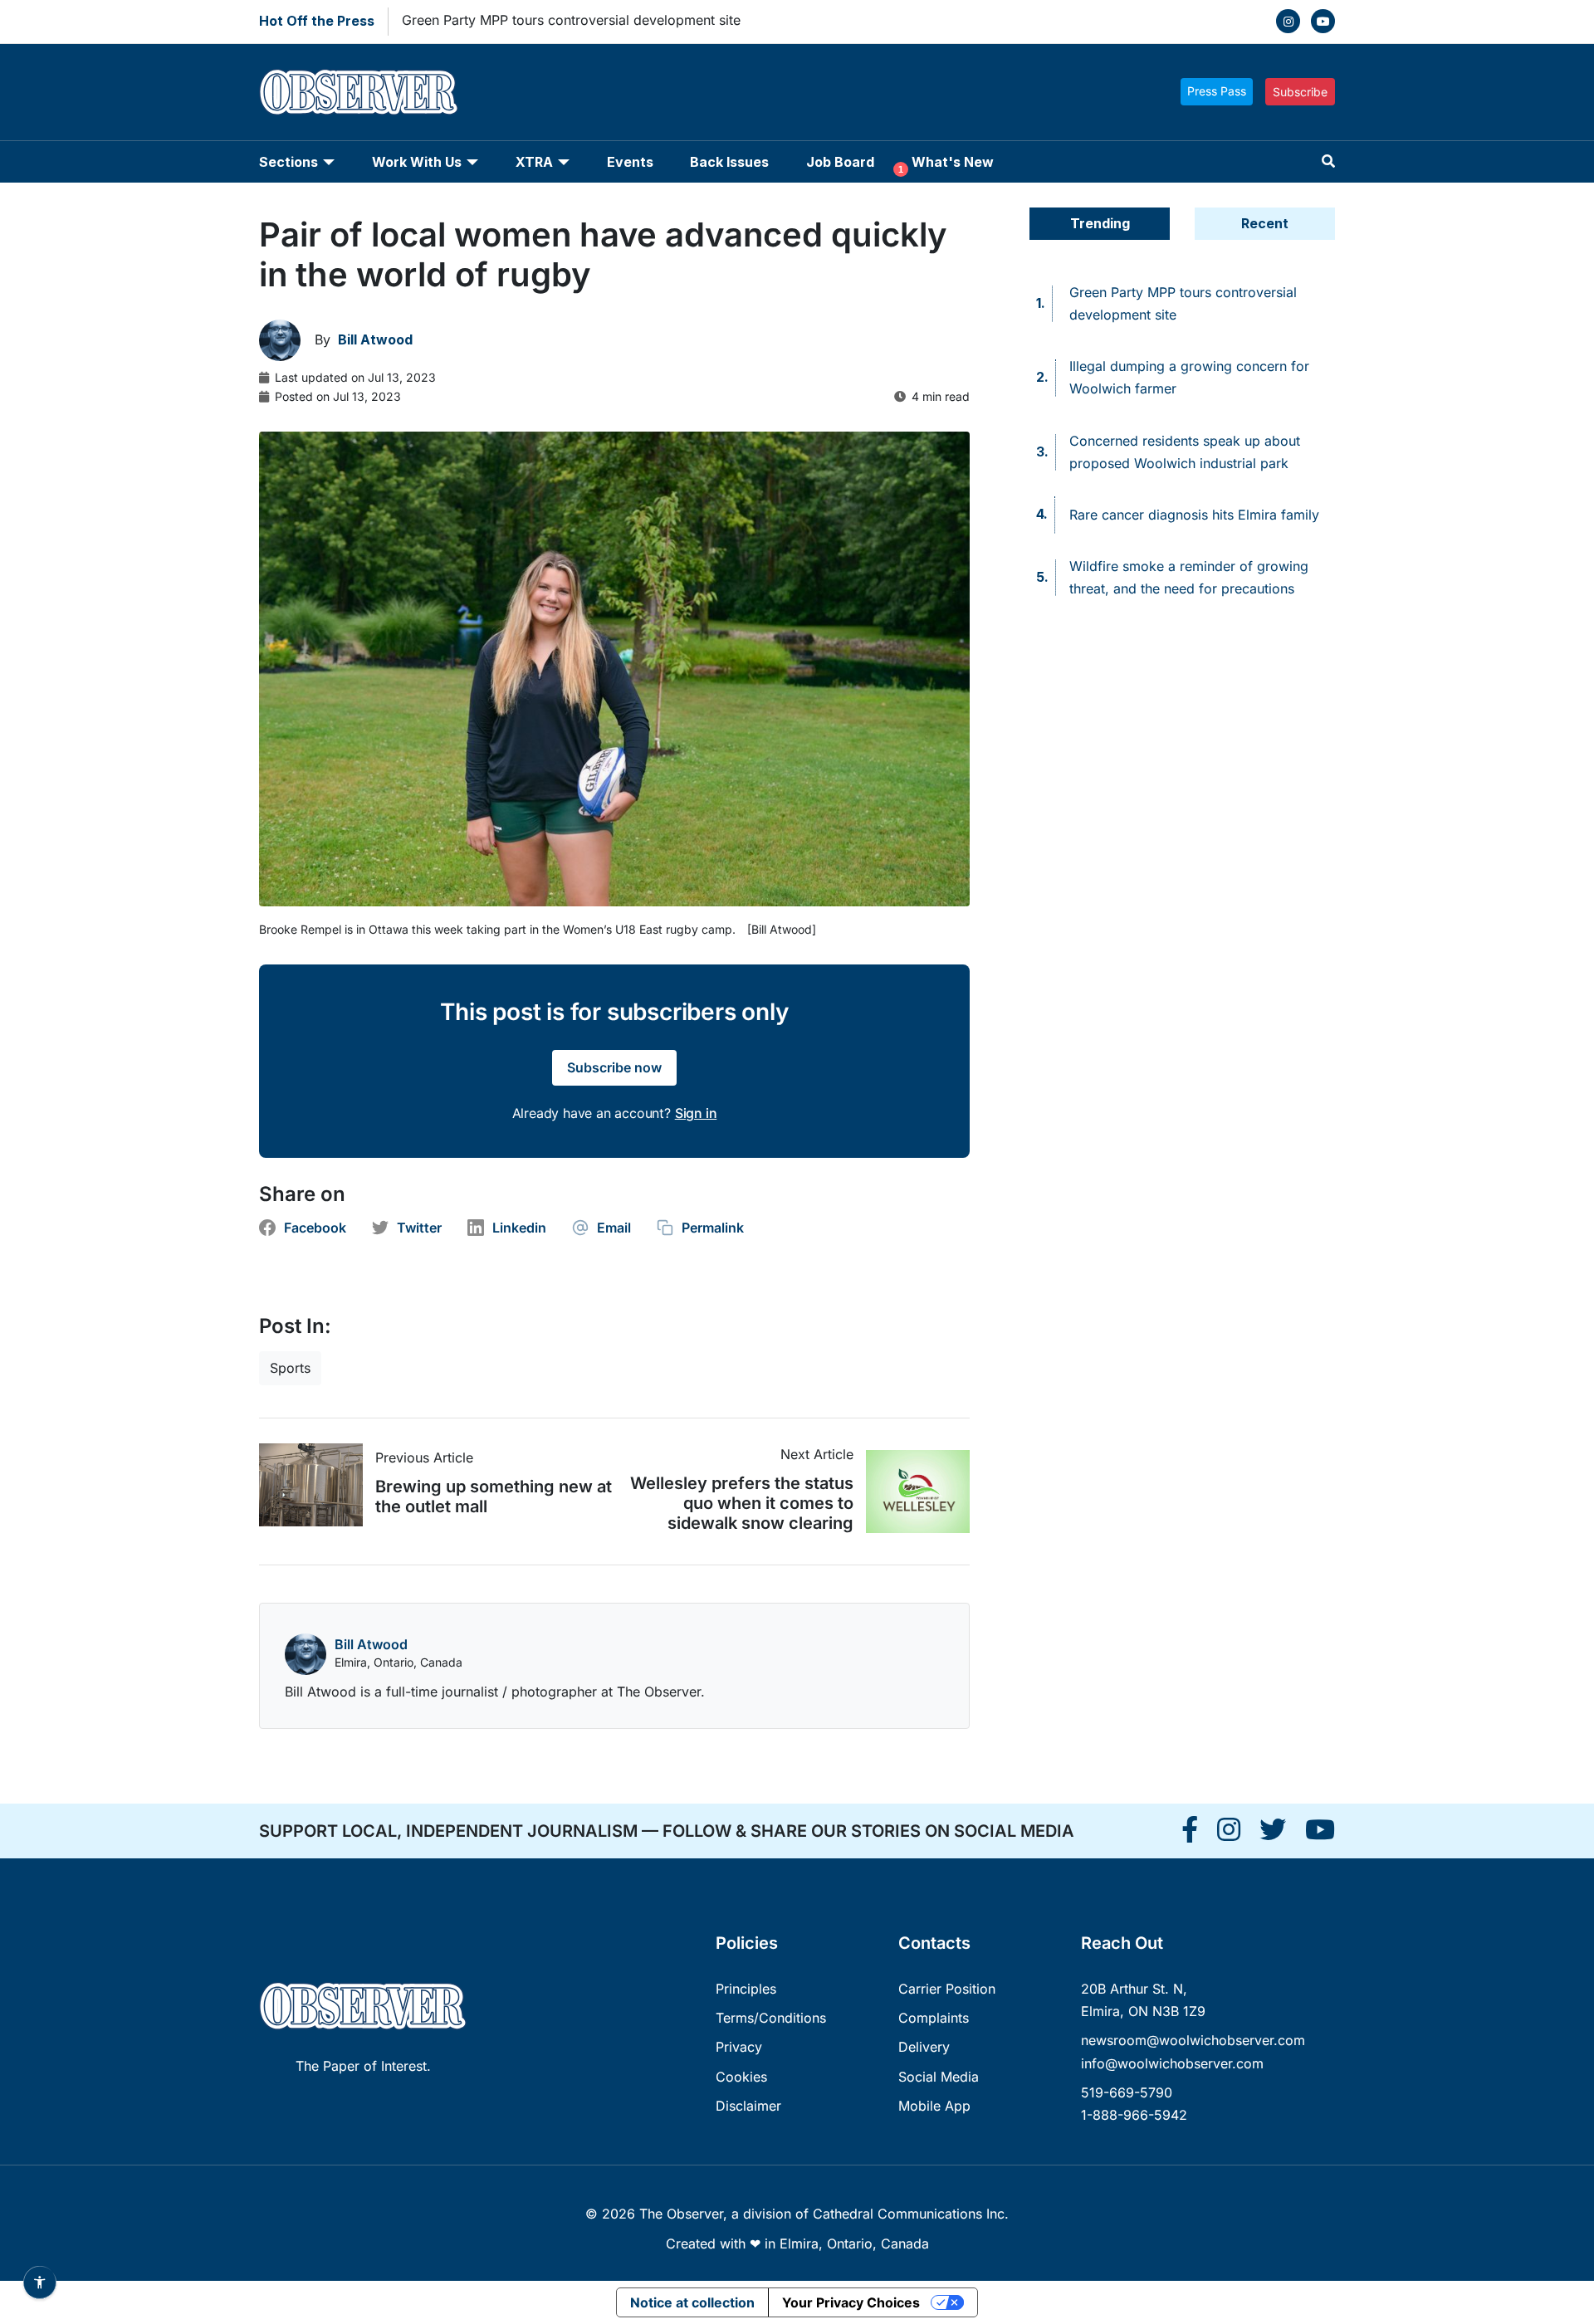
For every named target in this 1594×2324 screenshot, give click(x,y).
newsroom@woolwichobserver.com (1193, 2040)
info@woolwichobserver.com (1172, 2063)
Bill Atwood (371, 1644)
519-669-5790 (1127, 2092)
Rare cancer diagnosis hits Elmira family (1194, 515)
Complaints (934, 2018)
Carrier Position (947, 1989)
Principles (746, 1989)
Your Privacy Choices (851, 2302)
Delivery (924, 2047)
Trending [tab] (1100, 223)
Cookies (741, 2077)
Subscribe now (614, 1067)
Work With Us (417, 162)
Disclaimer (748, 2106)
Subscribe (1300, 92)
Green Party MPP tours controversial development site (571, 20)
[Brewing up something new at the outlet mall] (317, 1485)
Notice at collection (692, 2302)
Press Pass (1217, 91)
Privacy (739, 2047)
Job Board (840, 162)
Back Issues (729, 162)
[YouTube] (1323, 21)
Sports (290, 1368)
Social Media (939, 2077)
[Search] (1328, 161)
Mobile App (934, 2106)
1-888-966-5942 (1134, 2115)
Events (630, 162)
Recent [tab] (1265, 223)
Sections (288, 162)
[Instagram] (1288, 21)
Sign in (696, 1113)
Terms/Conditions (771, 2018)
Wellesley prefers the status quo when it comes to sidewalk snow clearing (742, 1503)
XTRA (534, 162)
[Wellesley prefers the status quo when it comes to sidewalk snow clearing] (912, 1492)
